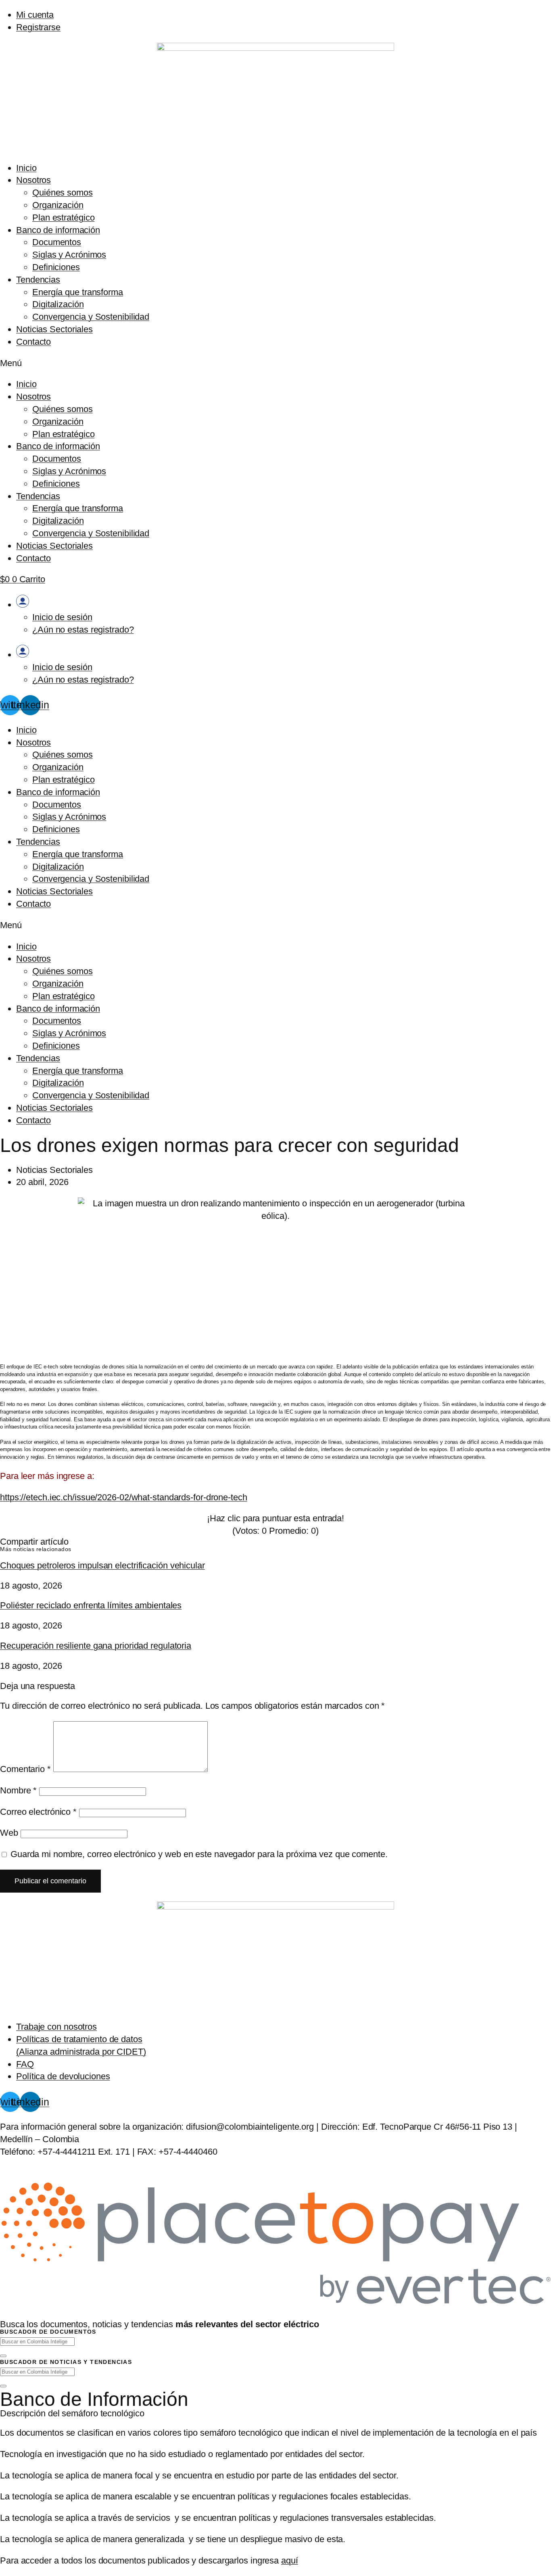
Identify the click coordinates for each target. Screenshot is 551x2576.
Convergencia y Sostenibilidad (91, 317)
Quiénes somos (63, 193)
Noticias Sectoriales (54, 329)
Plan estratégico (63, 218)
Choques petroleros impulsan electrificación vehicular (102, 1565)
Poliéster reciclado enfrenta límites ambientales (91, 1605)
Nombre (18, 1790)
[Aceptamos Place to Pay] (275, 2304)
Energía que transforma (78, 292)
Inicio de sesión (62, 617)
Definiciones (56, 267)
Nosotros (33, 180)
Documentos (57, 242)
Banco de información (58, 230)
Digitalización (58, 304)
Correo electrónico (38, 1812)
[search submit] (3, 2356)
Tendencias (38, 280)
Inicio (26, 168)
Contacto (33, 342)
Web (9, 1833)
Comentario (25, 1769)
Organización (58, 205)
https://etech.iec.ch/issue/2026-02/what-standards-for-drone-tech (124, 1497)
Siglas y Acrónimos (69, 255)
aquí (290, 2560)
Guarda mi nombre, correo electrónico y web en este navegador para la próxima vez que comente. (199, 1854)
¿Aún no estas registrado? (83, 630)
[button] (275, 363)
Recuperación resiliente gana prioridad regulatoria (96, 1646)
